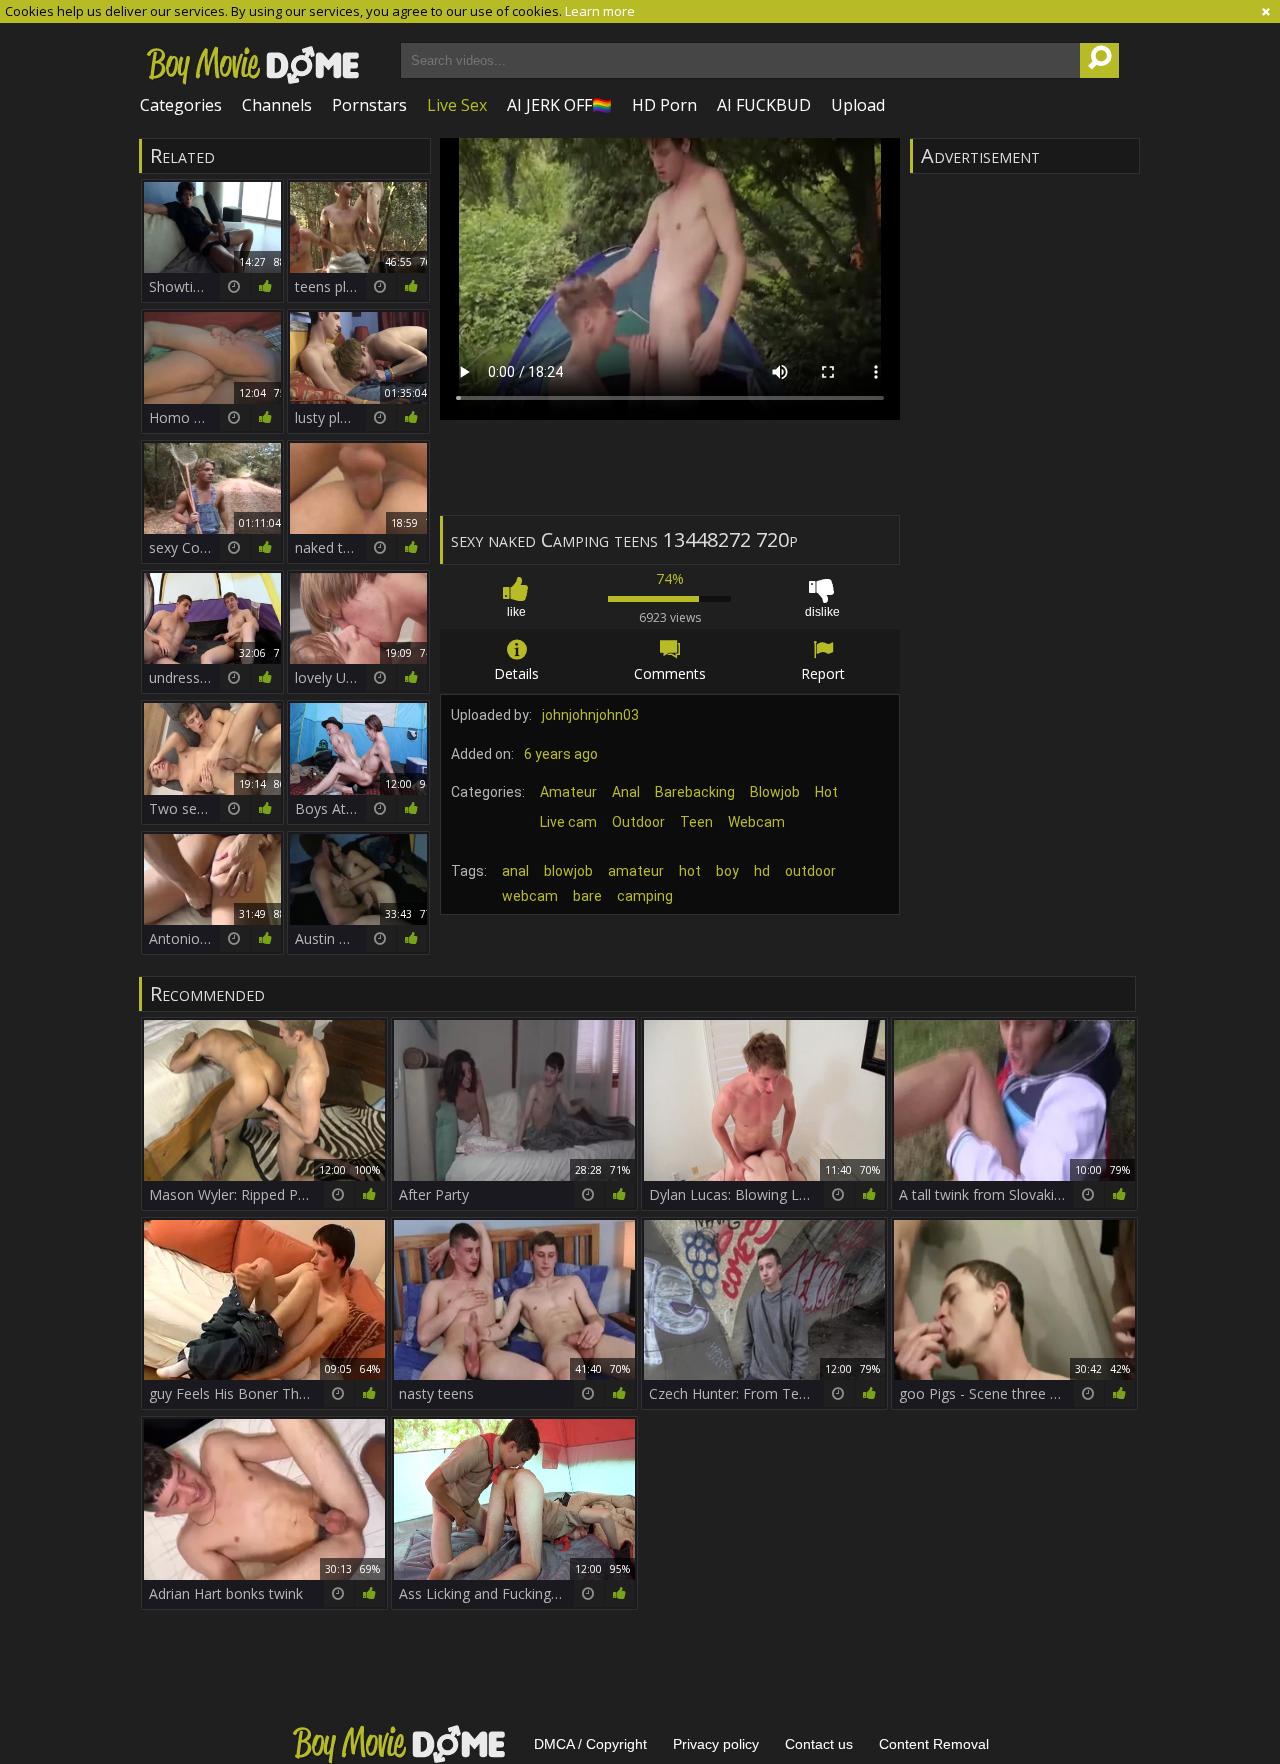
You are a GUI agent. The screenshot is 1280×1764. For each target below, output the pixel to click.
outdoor (810, 871)
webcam (530, 896)
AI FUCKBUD (764, 105)
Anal (626, 792)
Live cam (568, 822)
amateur (636, 871)
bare (587, 896)
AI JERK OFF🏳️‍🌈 (559, 105)
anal (515, 871)
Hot (826, 792)
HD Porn (664, 105)
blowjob (568, 871)
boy (727, 871)
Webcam (756, 822)
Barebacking (695, 792)
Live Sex (457, 105)
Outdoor (638, 822)
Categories (181, 105)
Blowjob (775, 792)
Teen (696, 822)
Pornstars (369, 105)
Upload (858, 105)
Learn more (600, 11)
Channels (277, 105)
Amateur (568, 792)
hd (762, 871)
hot (690, 871)
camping (645, 896)
